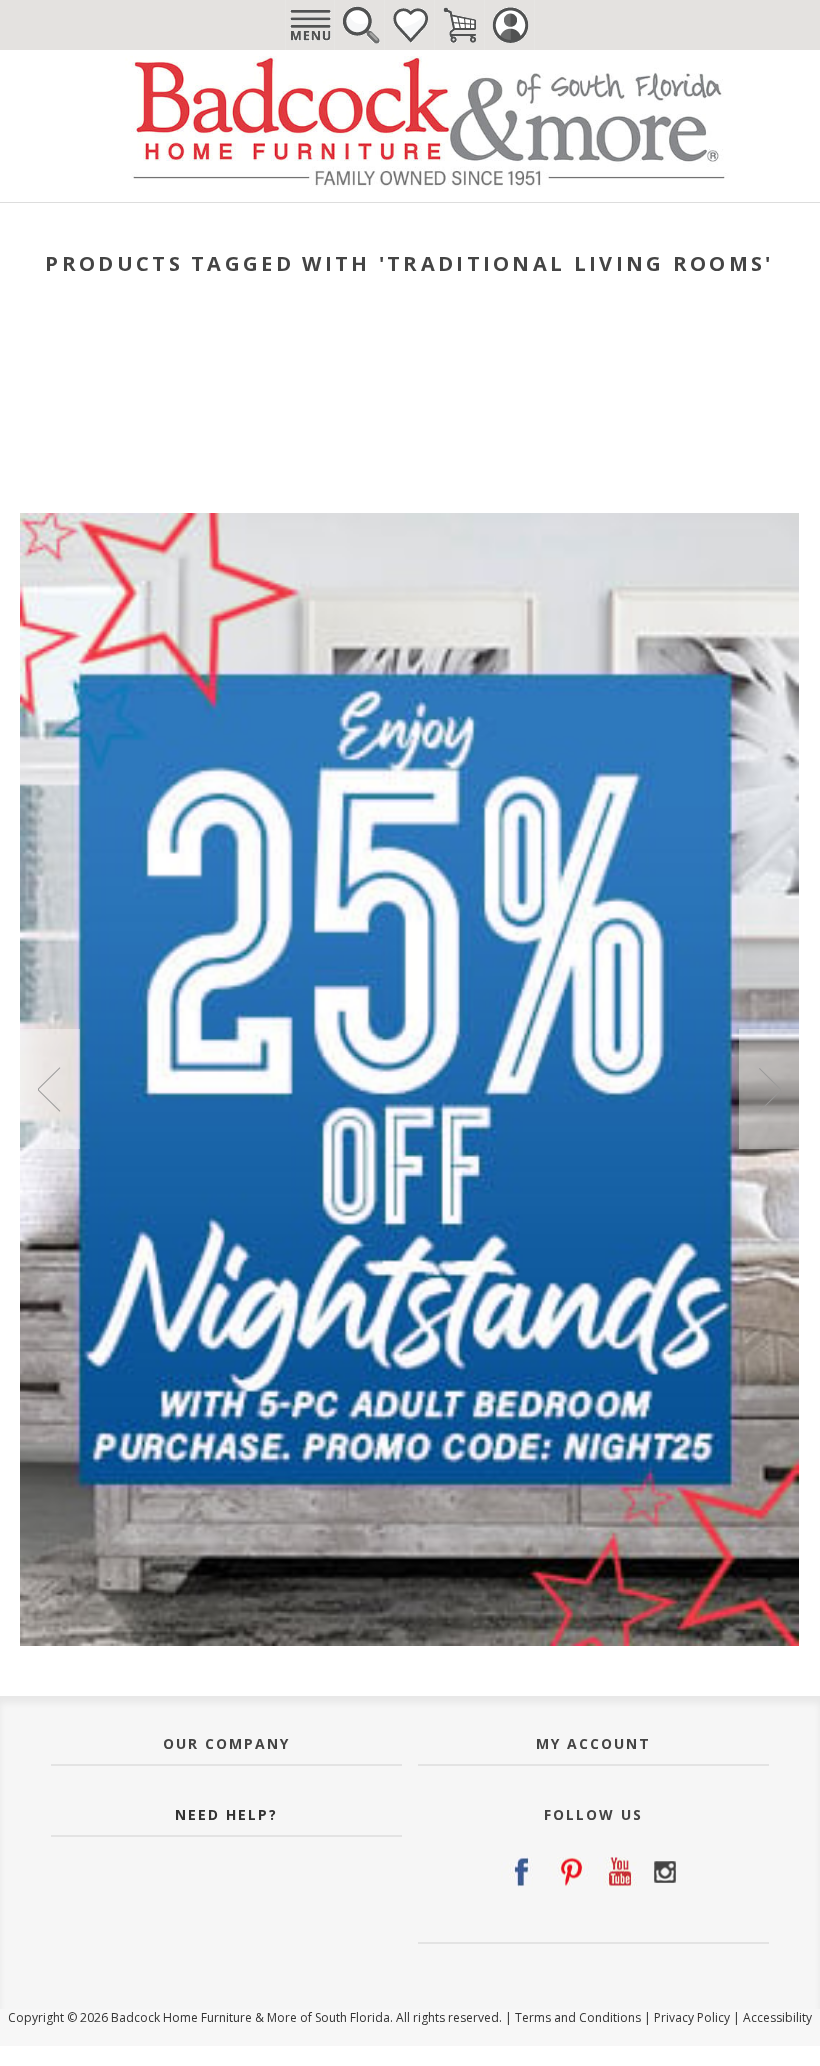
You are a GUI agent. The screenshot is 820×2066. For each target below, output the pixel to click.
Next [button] (769, 1089)
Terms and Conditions (578, 2017)
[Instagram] (665, 1872)
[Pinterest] (569, 1872)
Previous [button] (50, 1089)
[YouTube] (617, 1872)
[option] (409, 1079)
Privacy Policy (692, 2017)
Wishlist (410, 25)
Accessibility (777, 2017)
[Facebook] (521, 1872)
